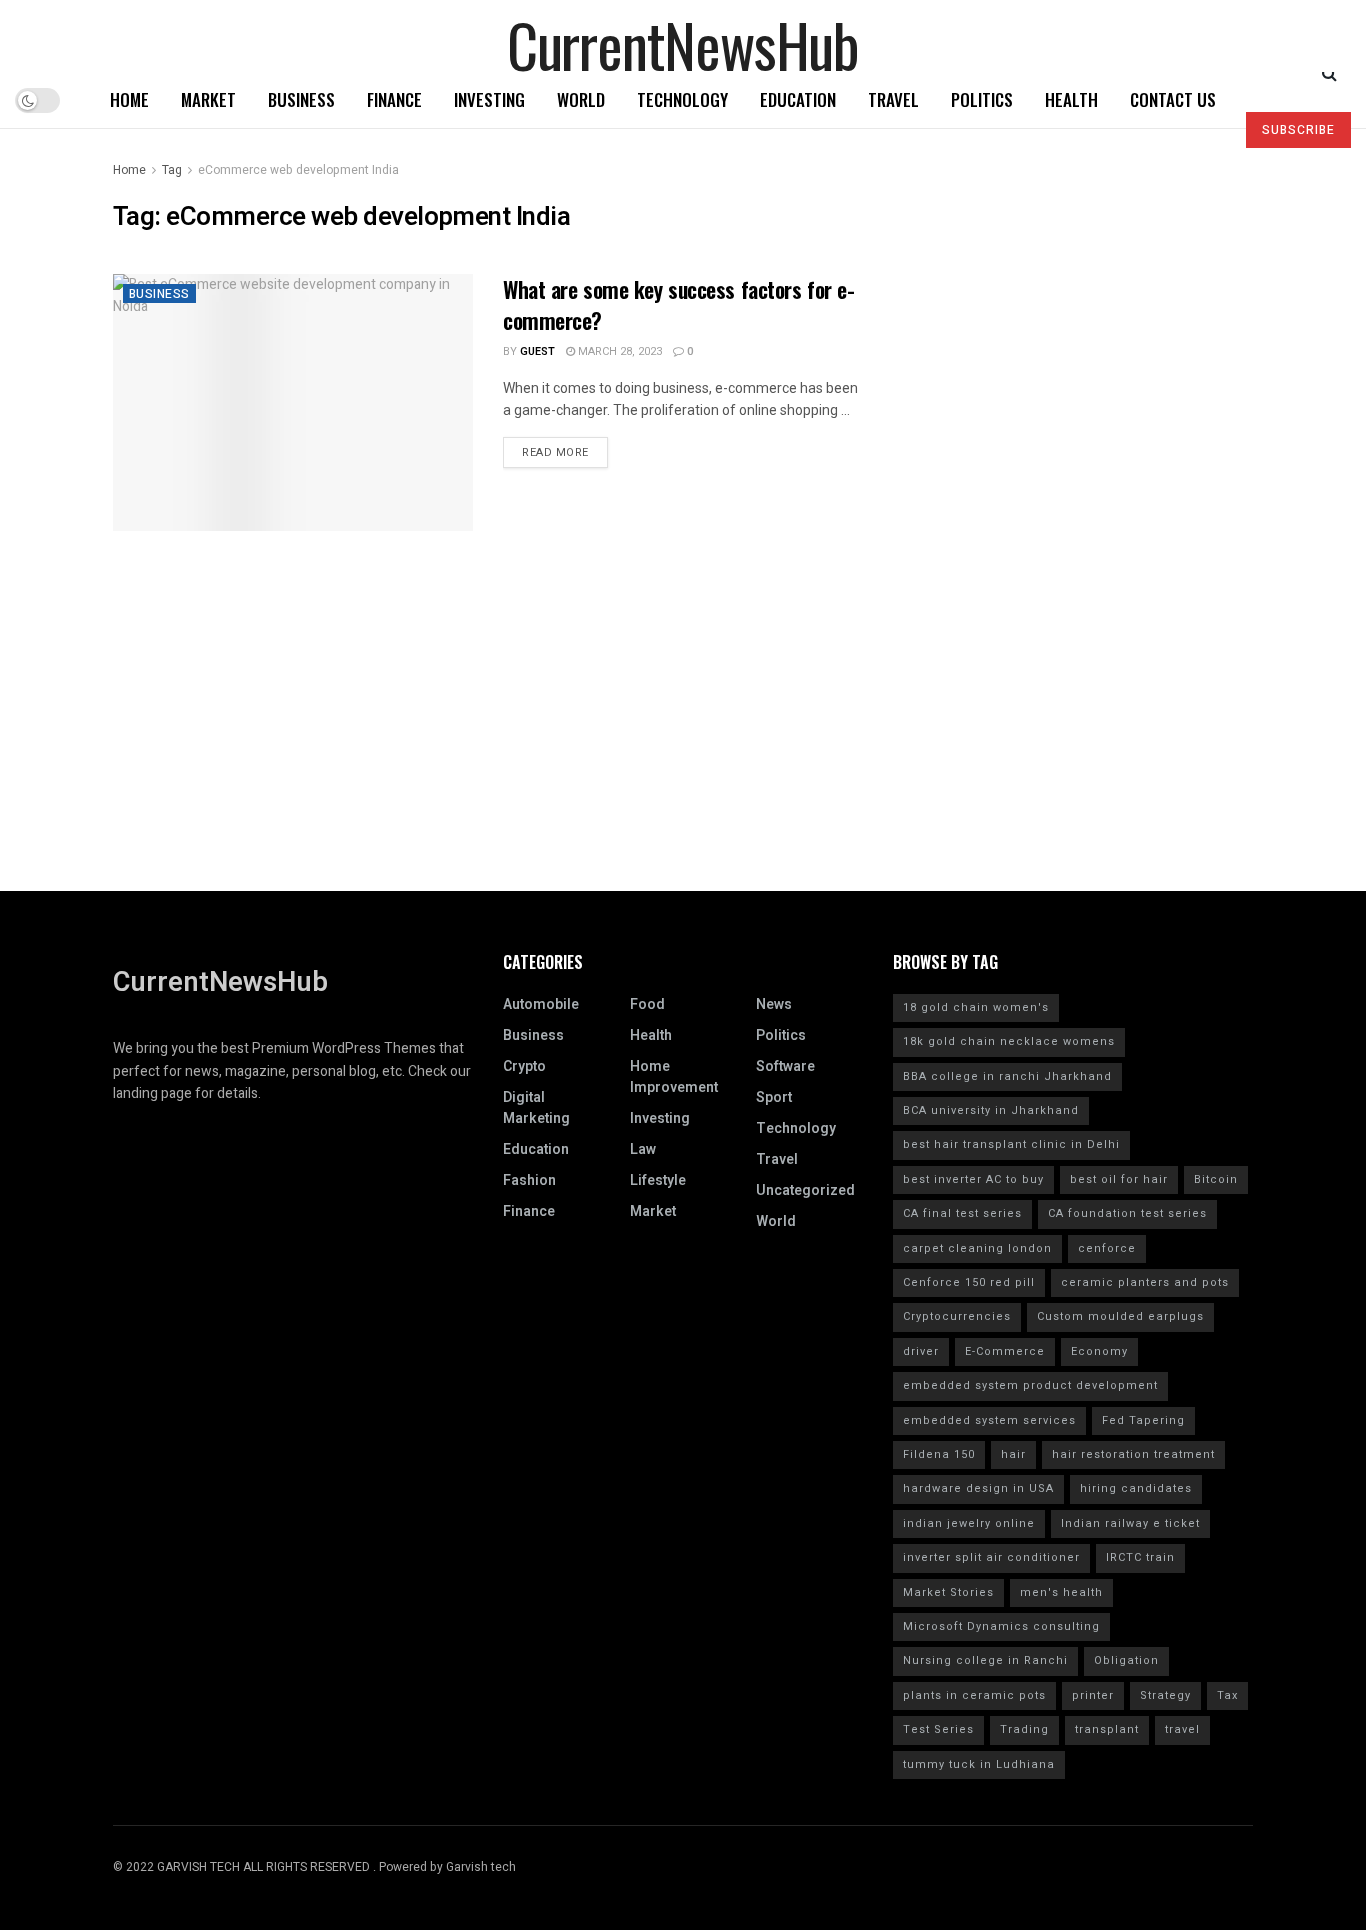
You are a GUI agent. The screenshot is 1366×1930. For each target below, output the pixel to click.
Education (798, 99)
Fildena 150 (939, 1454)
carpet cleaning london (977, 1248)
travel (1182, 1729)
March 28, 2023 (618, 351)
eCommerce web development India (298, 170)
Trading (1024, 1729)
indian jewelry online (969, 1523)
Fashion (529, 1180)
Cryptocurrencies (957, 1316)
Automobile (541, 1004)
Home (129, 99)
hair (1013, 1454)
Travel (893, 99)
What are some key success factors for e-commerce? (678, 304)
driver (921, 1351)
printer (1093, 1695)
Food (647, 1004)
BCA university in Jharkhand (991, 1110)
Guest (537, 351)
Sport (774, 1097)
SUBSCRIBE (1298, 130)
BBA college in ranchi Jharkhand (1007, 1076)
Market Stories (948, 1592)
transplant (1107, 1729)
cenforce (1107, 1248)
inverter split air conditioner (991, 1557)
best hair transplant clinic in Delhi (1011, 1144)
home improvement (674, 1077)
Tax (1227, 1695)
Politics (982, 99)
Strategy (1165, 1695)
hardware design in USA (978, 1488)
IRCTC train (1140, 1557)
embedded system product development (1030, 1385)
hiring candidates (1136, 1488)
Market (208, 99)
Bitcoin (1216, 1179)
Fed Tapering (1143, 1420)
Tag (172, 170)
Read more (555, 452)
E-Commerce (1005, 1351)
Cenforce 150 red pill (969, 1282)
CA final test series (962, 1213)
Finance (394, 99)
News (774, 1004)
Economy (1099, 1351)
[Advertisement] (683, 751)
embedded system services (989, 1420)
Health (1071, 99)
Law (643, 1149)
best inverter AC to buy (973, 1179)
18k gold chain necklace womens (1009, 1041)
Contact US (1173, 99)
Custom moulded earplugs (1120, 1316)
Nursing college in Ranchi (985, 1660)
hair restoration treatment (1133, 1454)
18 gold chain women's (976, 1007)
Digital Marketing (536, 1108)
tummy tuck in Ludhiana (979, 1764)
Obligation (1126, 1660)
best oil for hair (1119, 1179)
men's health (1061, 1592)
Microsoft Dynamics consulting (1001, 1626)
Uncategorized (805, 1190)
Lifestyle (658, 1180)
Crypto (524, 1066)
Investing (489, 99)
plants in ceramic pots (974, 1695)
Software (785, 1066)
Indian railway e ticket (1130, 1523)
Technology (682, 99)
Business (301, 99)
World (581, 99)
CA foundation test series (1127, 1213)
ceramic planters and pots (1145, 1282)
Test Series (938, 1729)
